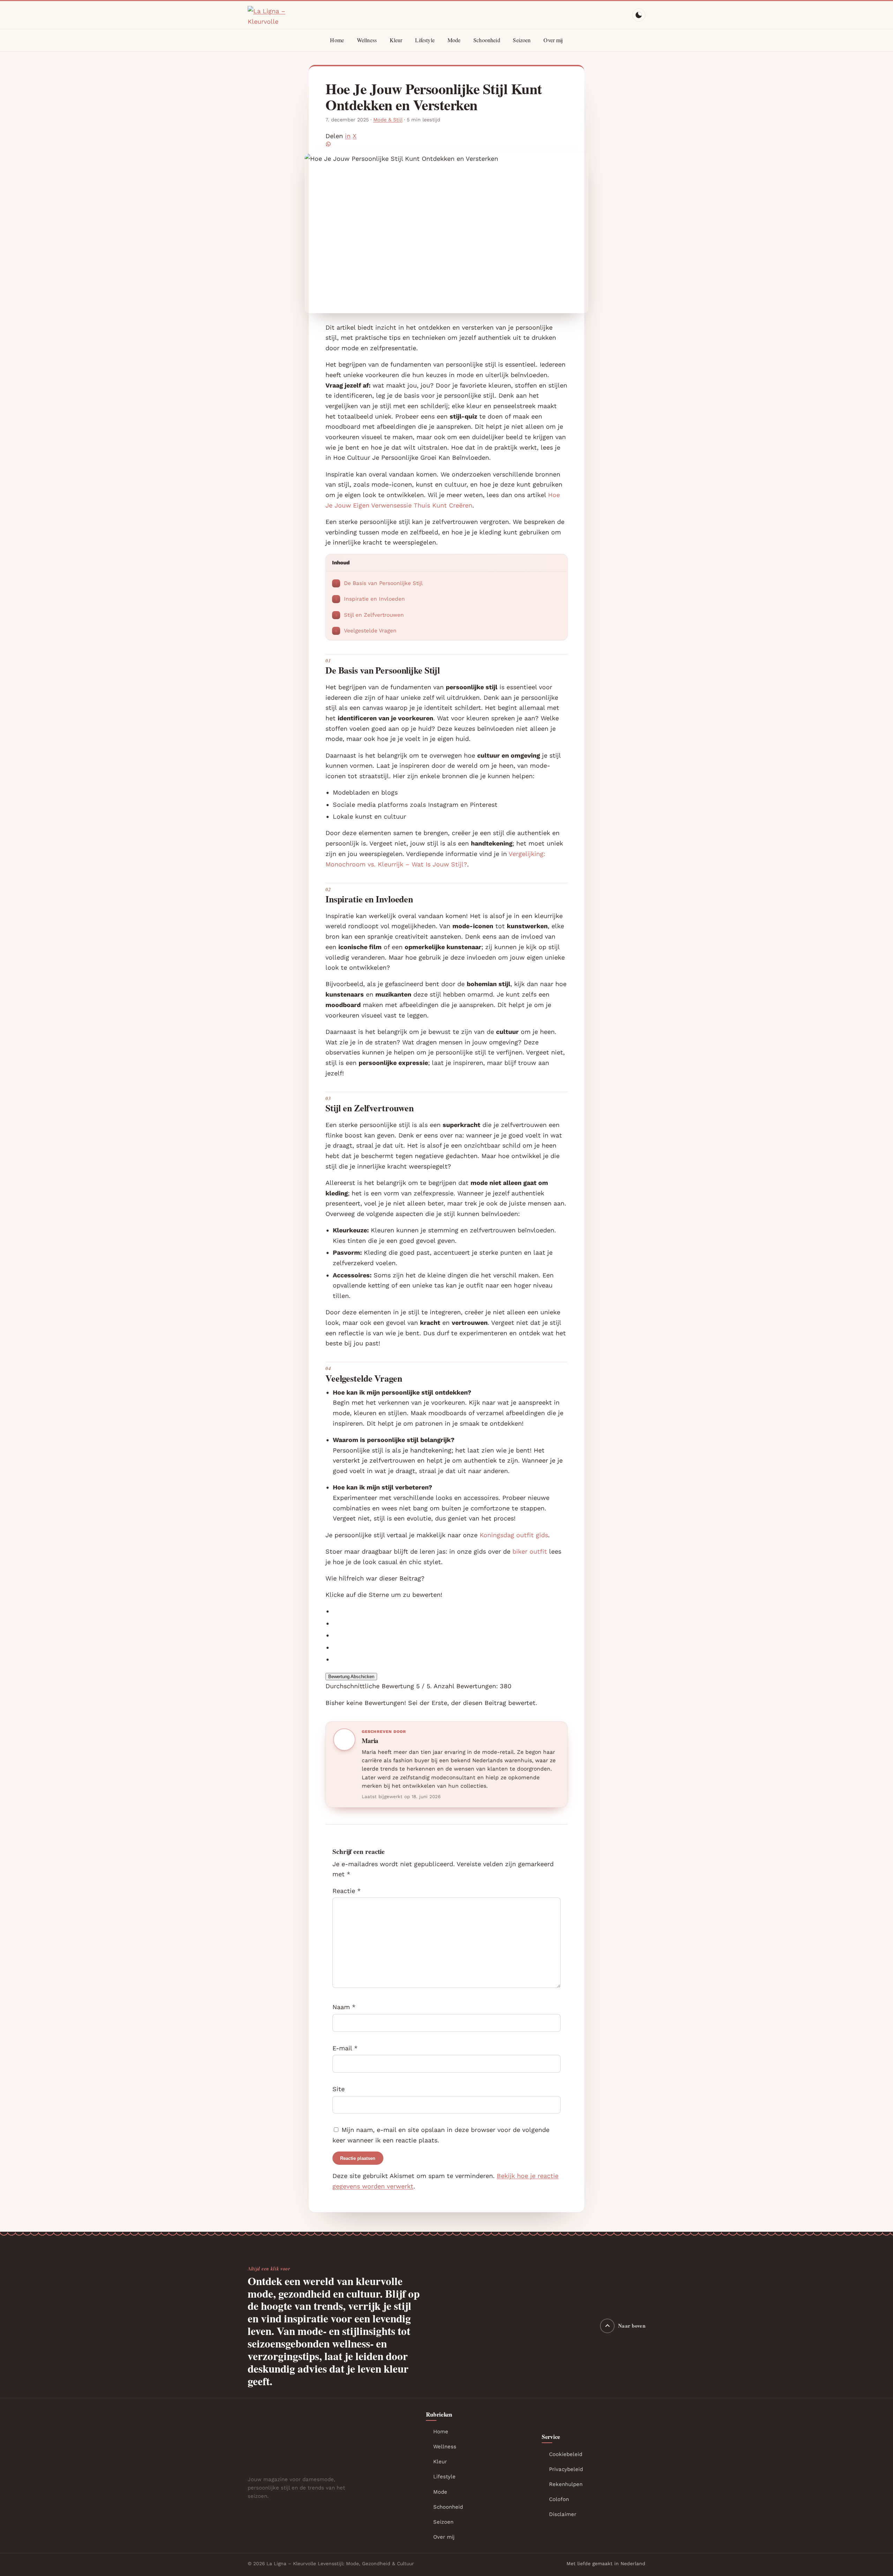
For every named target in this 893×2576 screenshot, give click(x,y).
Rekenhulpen (566, 2484)
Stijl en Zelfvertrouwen (369, 615)
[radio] (450, 1611)
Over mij (553, 40)
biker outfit (530, 1551)
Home (337, 40)
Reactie (347, 1890)
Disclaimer (563, 2514)
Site (339, 2089)
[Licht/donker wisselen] (639, 15)
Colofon (559, 2499)
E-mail (345, 2048)
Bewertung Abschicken (351, 1677)
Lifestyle (425, 40)
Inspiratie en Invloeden (370, 599)
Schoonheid (487, 40)
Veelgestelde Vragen (366, 631)
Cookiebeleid (566, 2454)
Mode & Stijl (388, 120)
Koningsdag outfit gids (514, 1535)
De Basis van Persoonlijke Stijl (379, 583)
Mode (454, 40)
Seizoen (522, 40)
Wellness (367, 40)
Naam (344, 2007)
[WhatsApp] (446, 144)
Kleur (396, 40)
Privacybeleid (566, 2469)
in (348, 136)
